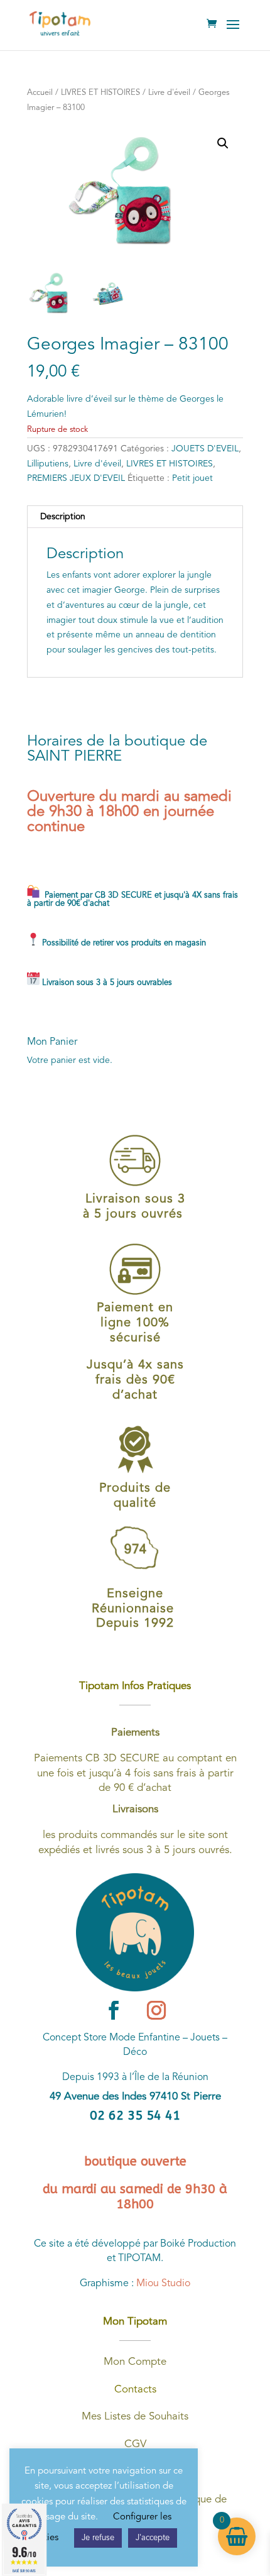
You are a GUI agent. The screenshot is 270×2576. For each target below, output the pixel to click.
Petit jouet (192, 478)
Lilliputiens (48, 464)
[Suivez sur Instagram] (156, 2010)
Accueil (40, 93)
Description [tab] (63, 517)
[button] (223, 143)
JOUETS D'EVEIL (205, 449)
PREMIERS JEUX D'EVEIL (76, 478)
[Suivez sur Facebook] (114, 2010)
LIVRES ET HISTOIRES (100, 93)
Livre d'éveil (169, 93)
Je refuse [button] (98, 2538)
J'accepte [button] (153, 2538)
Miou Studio (163, 2284)
